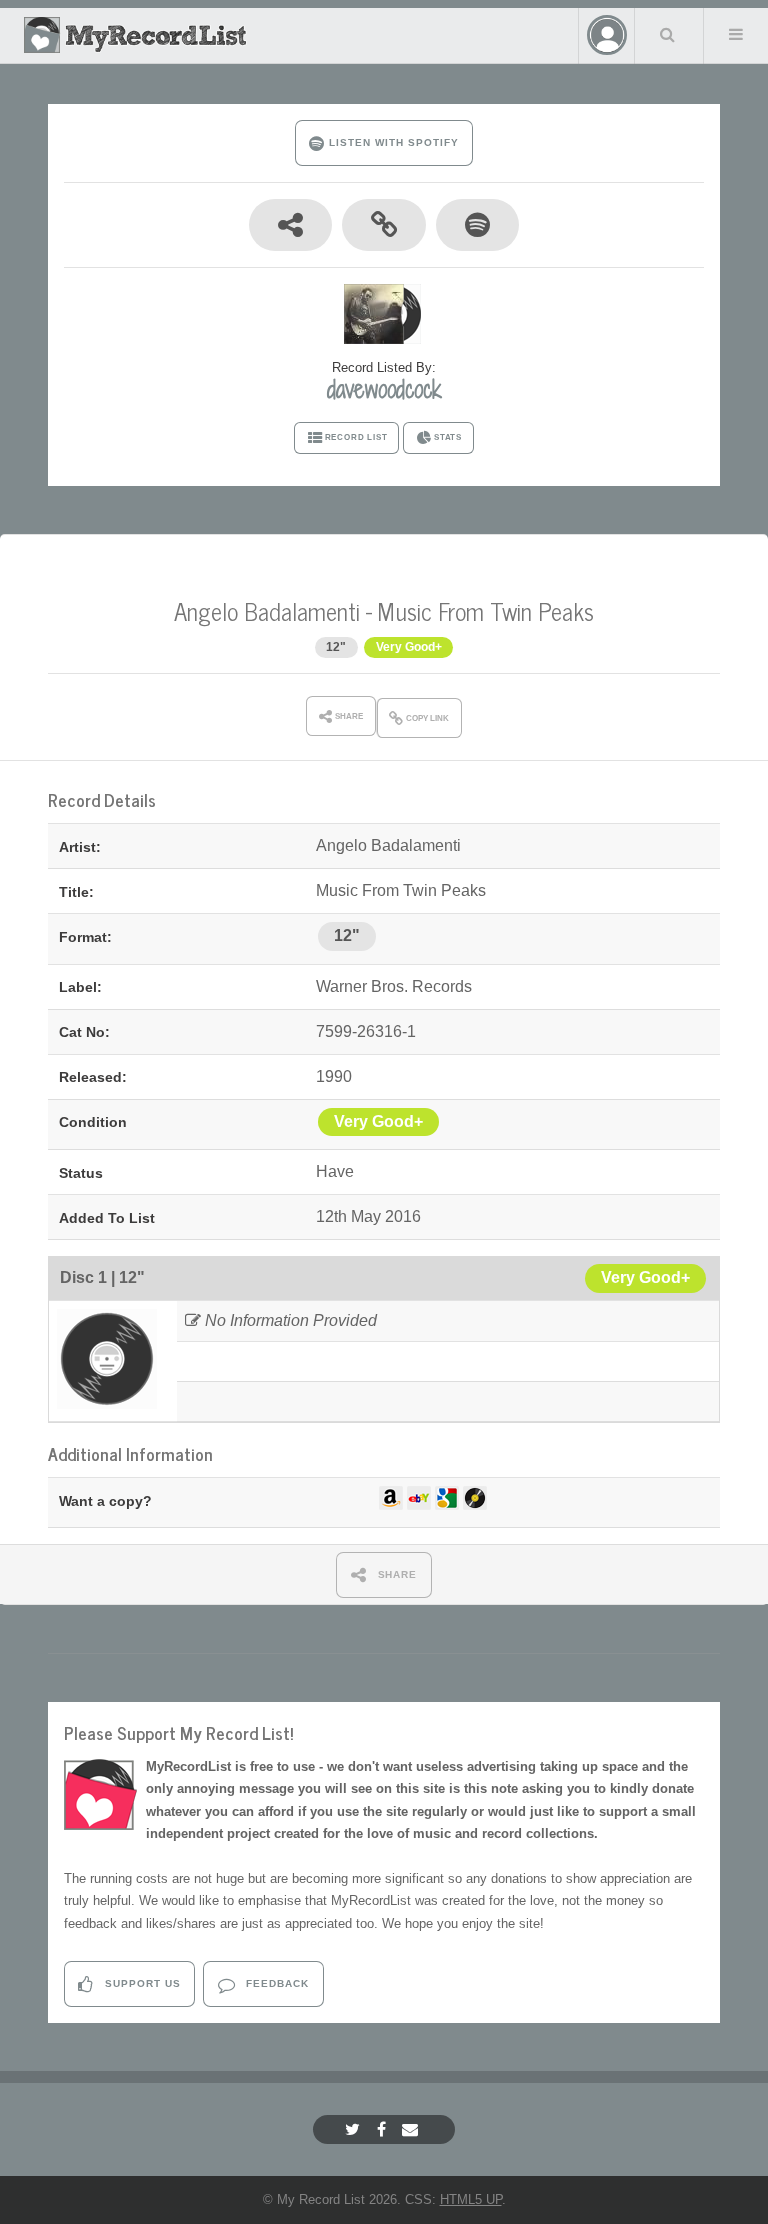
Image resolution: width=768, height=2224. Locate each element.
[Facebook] (384, 2129)
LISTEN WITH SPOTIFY (391, 142)
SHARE (396, 1574)
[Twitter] (355, 2129)
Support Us (141, 1983)
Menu (736, 34)
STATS (448, 437)
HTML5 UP (471, 2199)
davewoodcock (384, 389)
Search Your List (667, 34)
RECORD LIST (356, 437)
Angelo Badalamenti (267, 610)
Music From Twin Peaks (486, 610)
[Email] (412, 2129)
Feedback (275, 1983)
